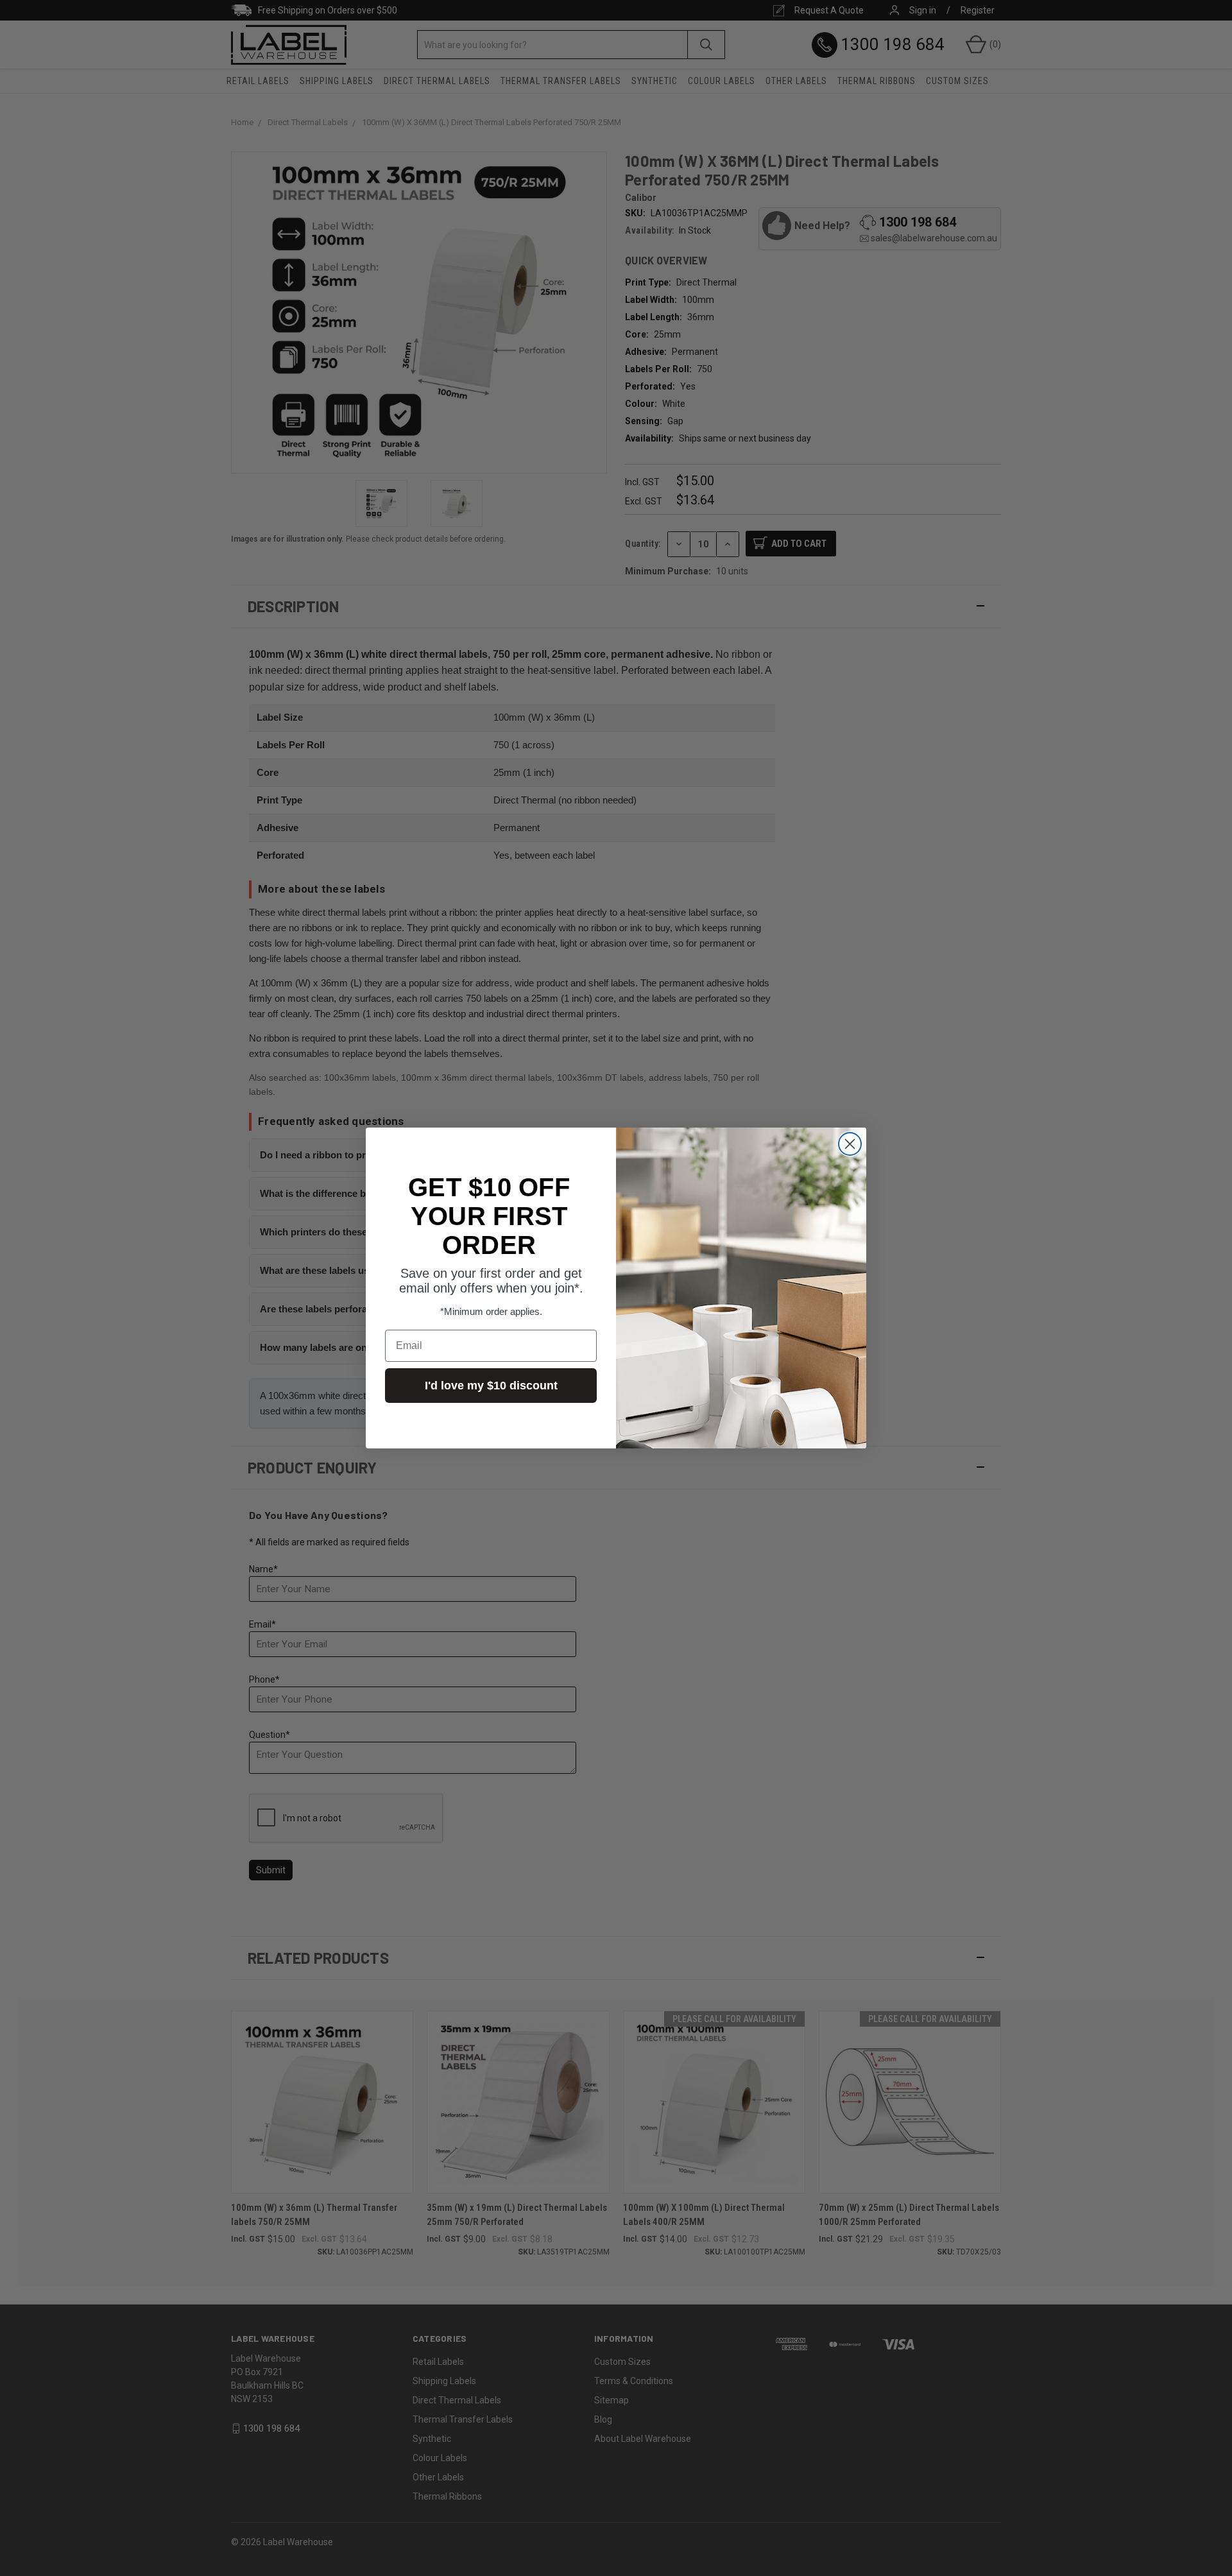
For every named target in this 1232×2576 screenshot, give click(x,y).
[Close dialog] (850, 1144)
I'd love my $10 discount (491, 1386)
